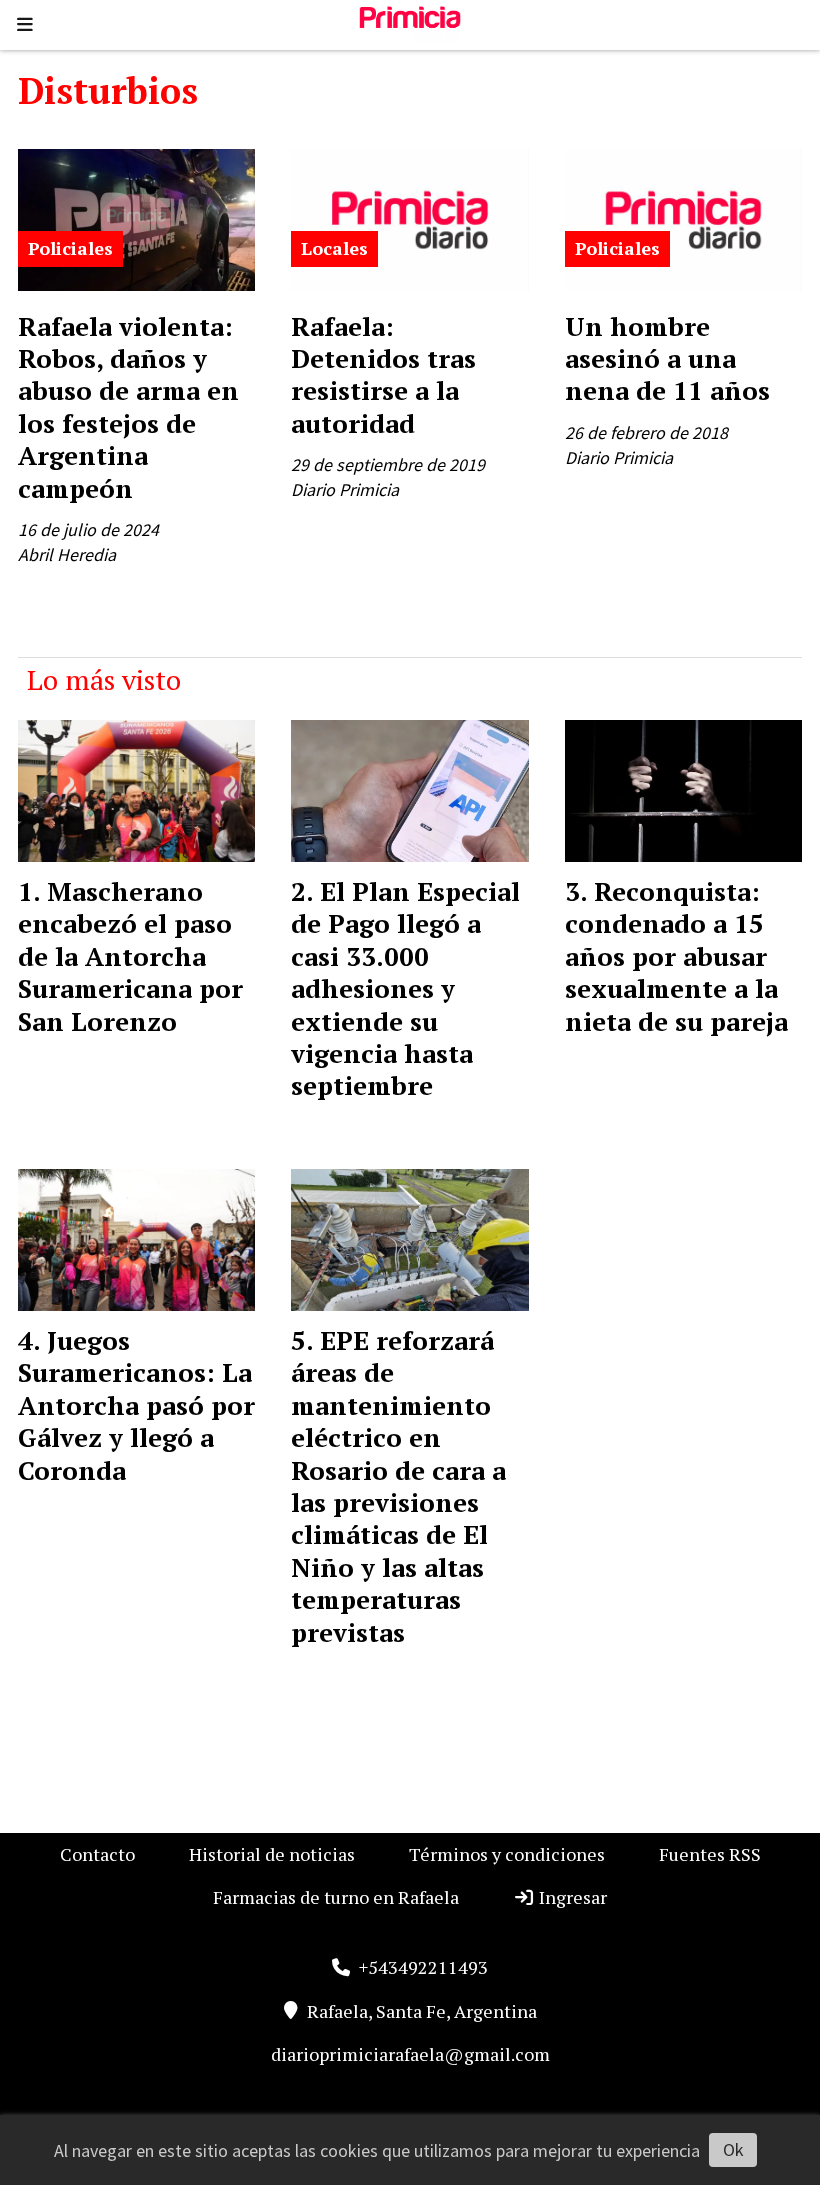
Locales (334, 248)
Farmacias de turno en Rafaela (336, 1897)
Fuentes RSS (710, 1854)
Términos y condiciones (507, 1854)
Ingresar (571, 1897)
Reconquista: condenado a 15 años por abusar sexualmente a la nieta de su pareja (676, 956)
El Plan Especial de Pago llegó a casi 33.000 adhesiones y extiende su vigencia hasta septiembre (405, 988)
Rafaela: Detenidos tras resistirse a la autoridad (383, 374)
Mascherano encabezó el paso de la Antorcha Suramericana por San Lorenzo (130, 956)
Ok (733, 2149)
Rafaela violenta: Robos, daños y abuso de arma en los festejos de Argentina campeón (128, 407)
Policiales (70, 248)
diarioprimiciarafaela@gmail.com (410, 2054)
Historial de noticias (272, 1854)
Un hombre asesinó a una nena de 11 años (667, 358)
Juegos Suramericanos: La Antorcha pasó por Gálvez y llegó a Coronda (136, 1405)
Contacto (97, 1854)
